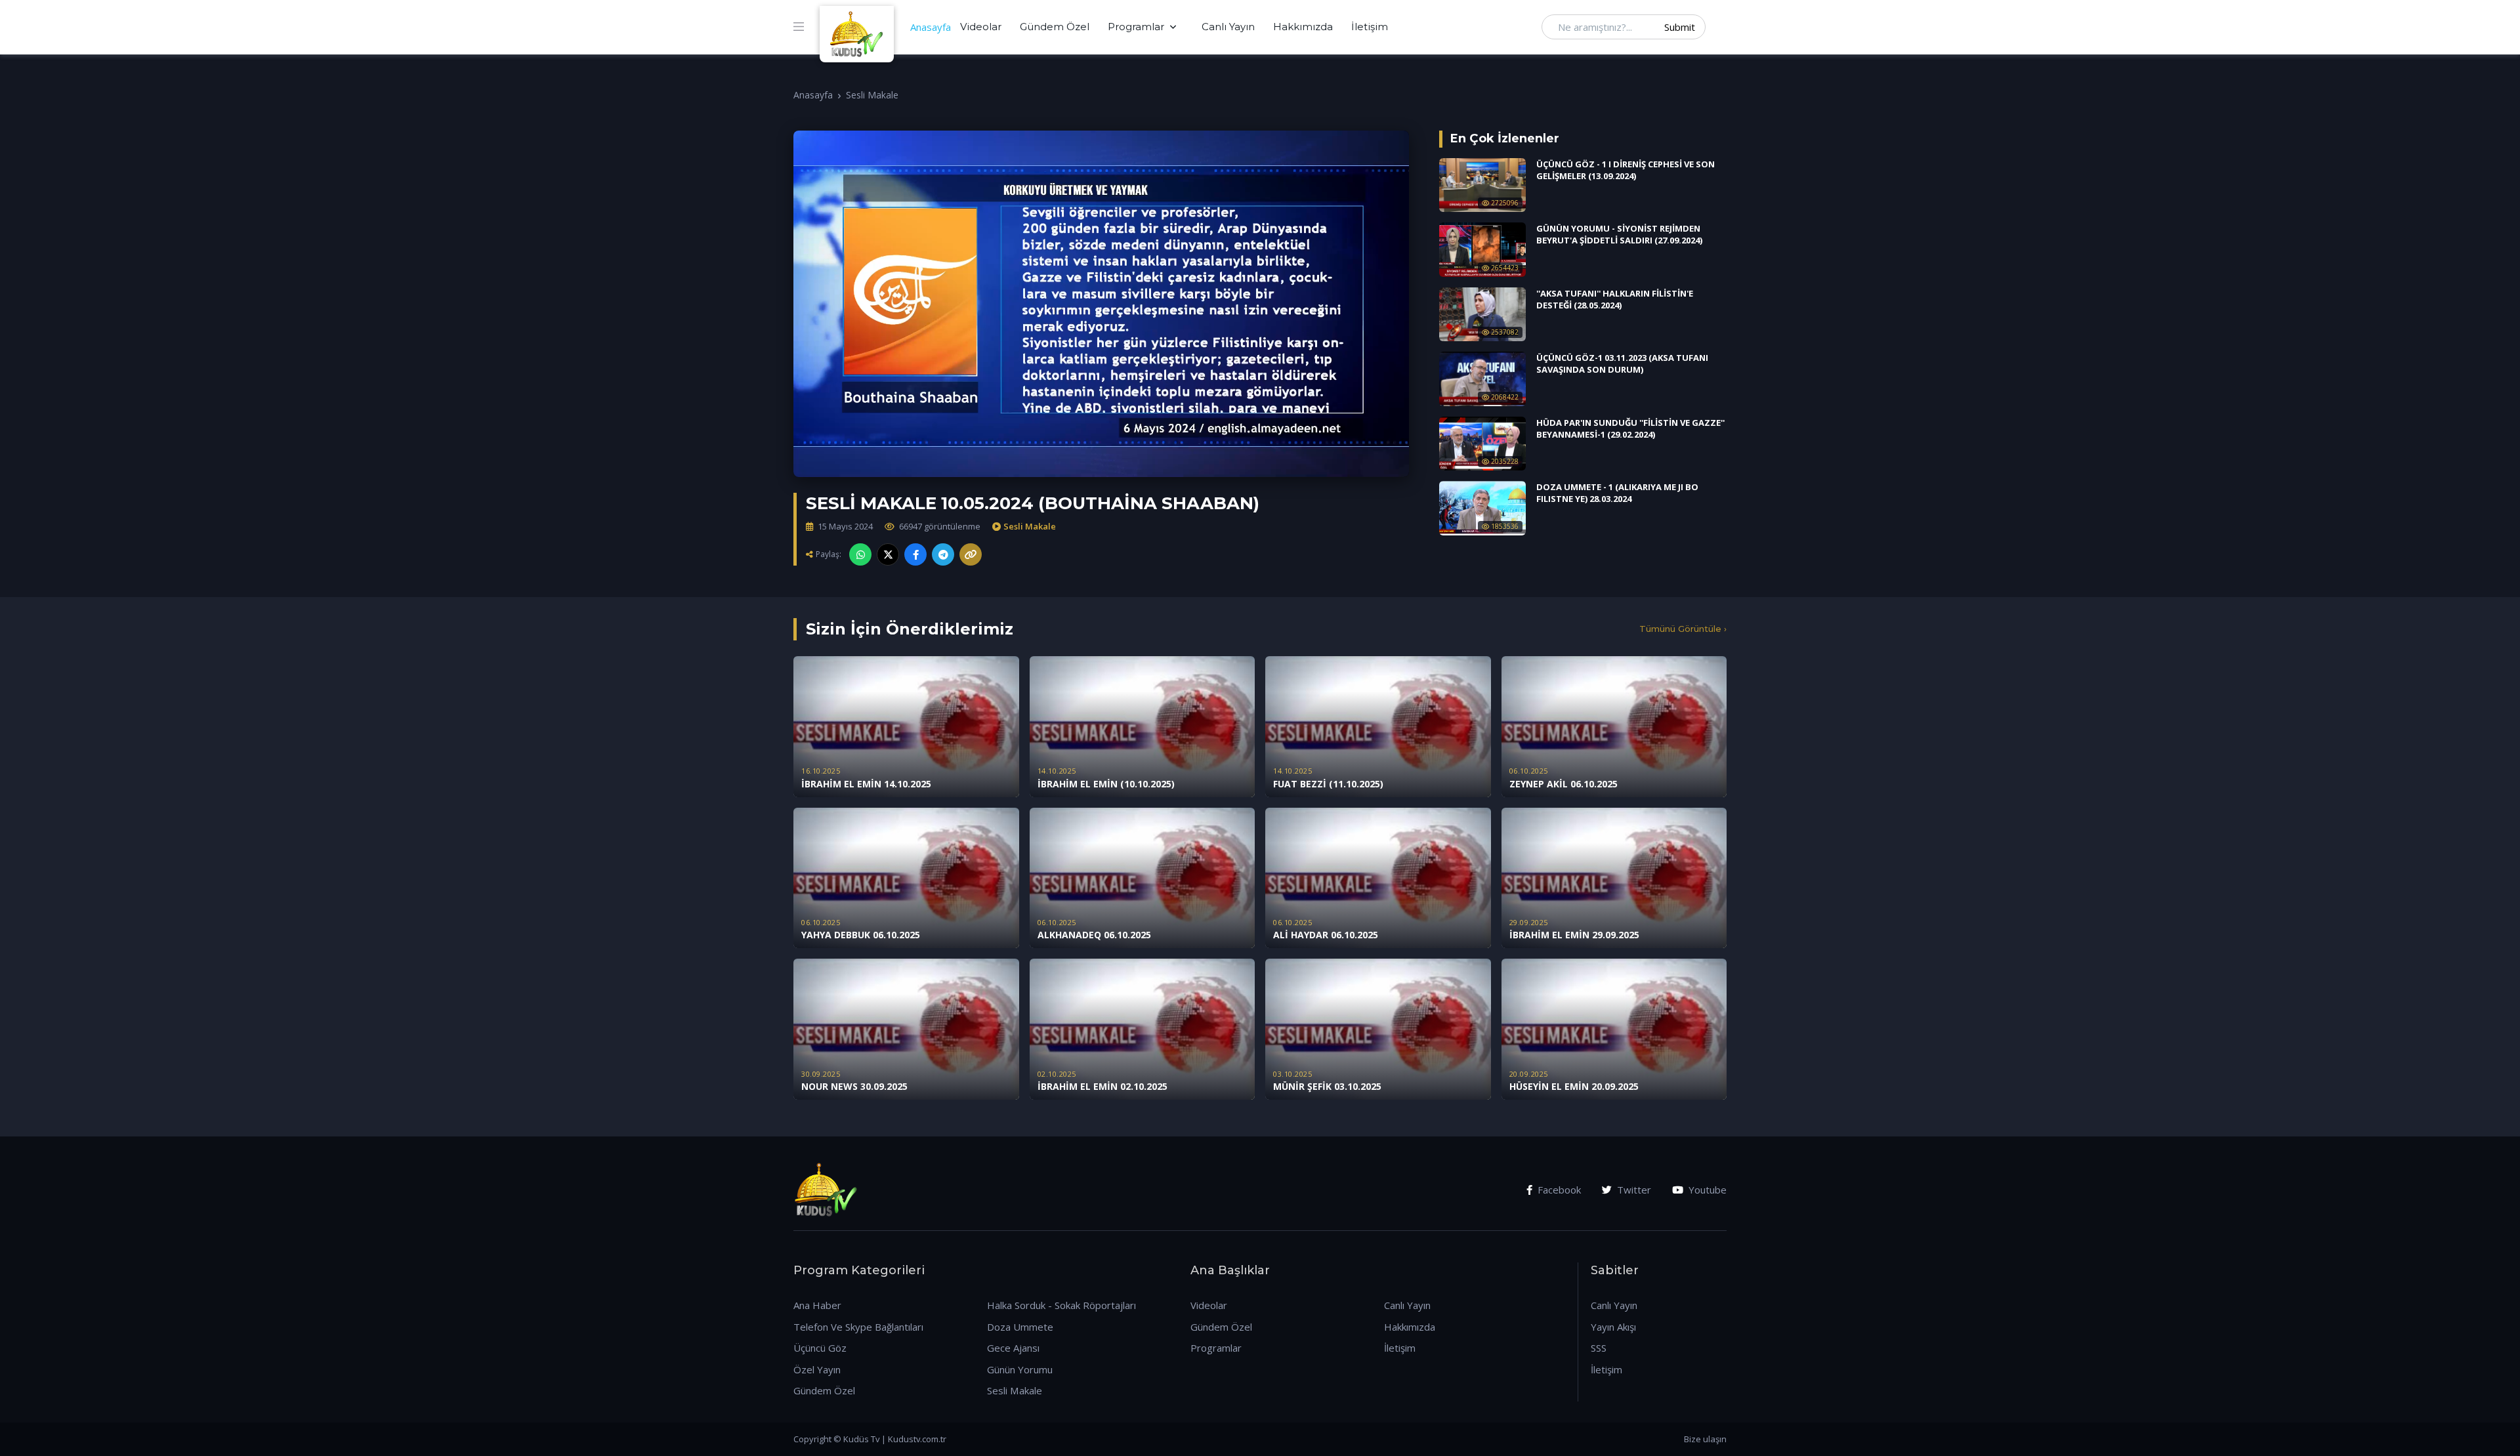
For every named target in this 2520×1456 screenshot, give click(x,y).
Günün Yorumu (1020, 1369)
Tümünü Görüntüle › (1683, 629)
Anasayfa (931, 27)
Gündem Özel (1055, 27)
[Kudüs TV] (858, 27)
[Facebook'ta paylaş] (915, 554)
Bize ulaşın (1705, 1439)
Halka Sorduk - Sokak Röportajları (1061, 1305)
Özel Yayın (817, 1369)
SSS (1599, 1348)
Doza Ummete (1020, 1327)
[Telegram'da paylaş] (943, 554)
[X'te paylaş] (888, 554)
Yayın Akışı (1613, 1327)
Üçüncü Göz (820, 1348)
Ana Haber (817, 1305)
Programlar (1136, 27)
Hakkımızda (1303, 27)
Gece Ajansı (1013, 1348)
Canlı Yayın (1228, 27)
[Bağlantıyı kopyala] (971, 554)
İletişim (1370, 27)
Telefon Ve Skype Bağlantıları (858, 1327)
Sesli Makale (872, 95)
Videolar (981, 27)
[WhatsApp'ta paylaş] (860, 554)
